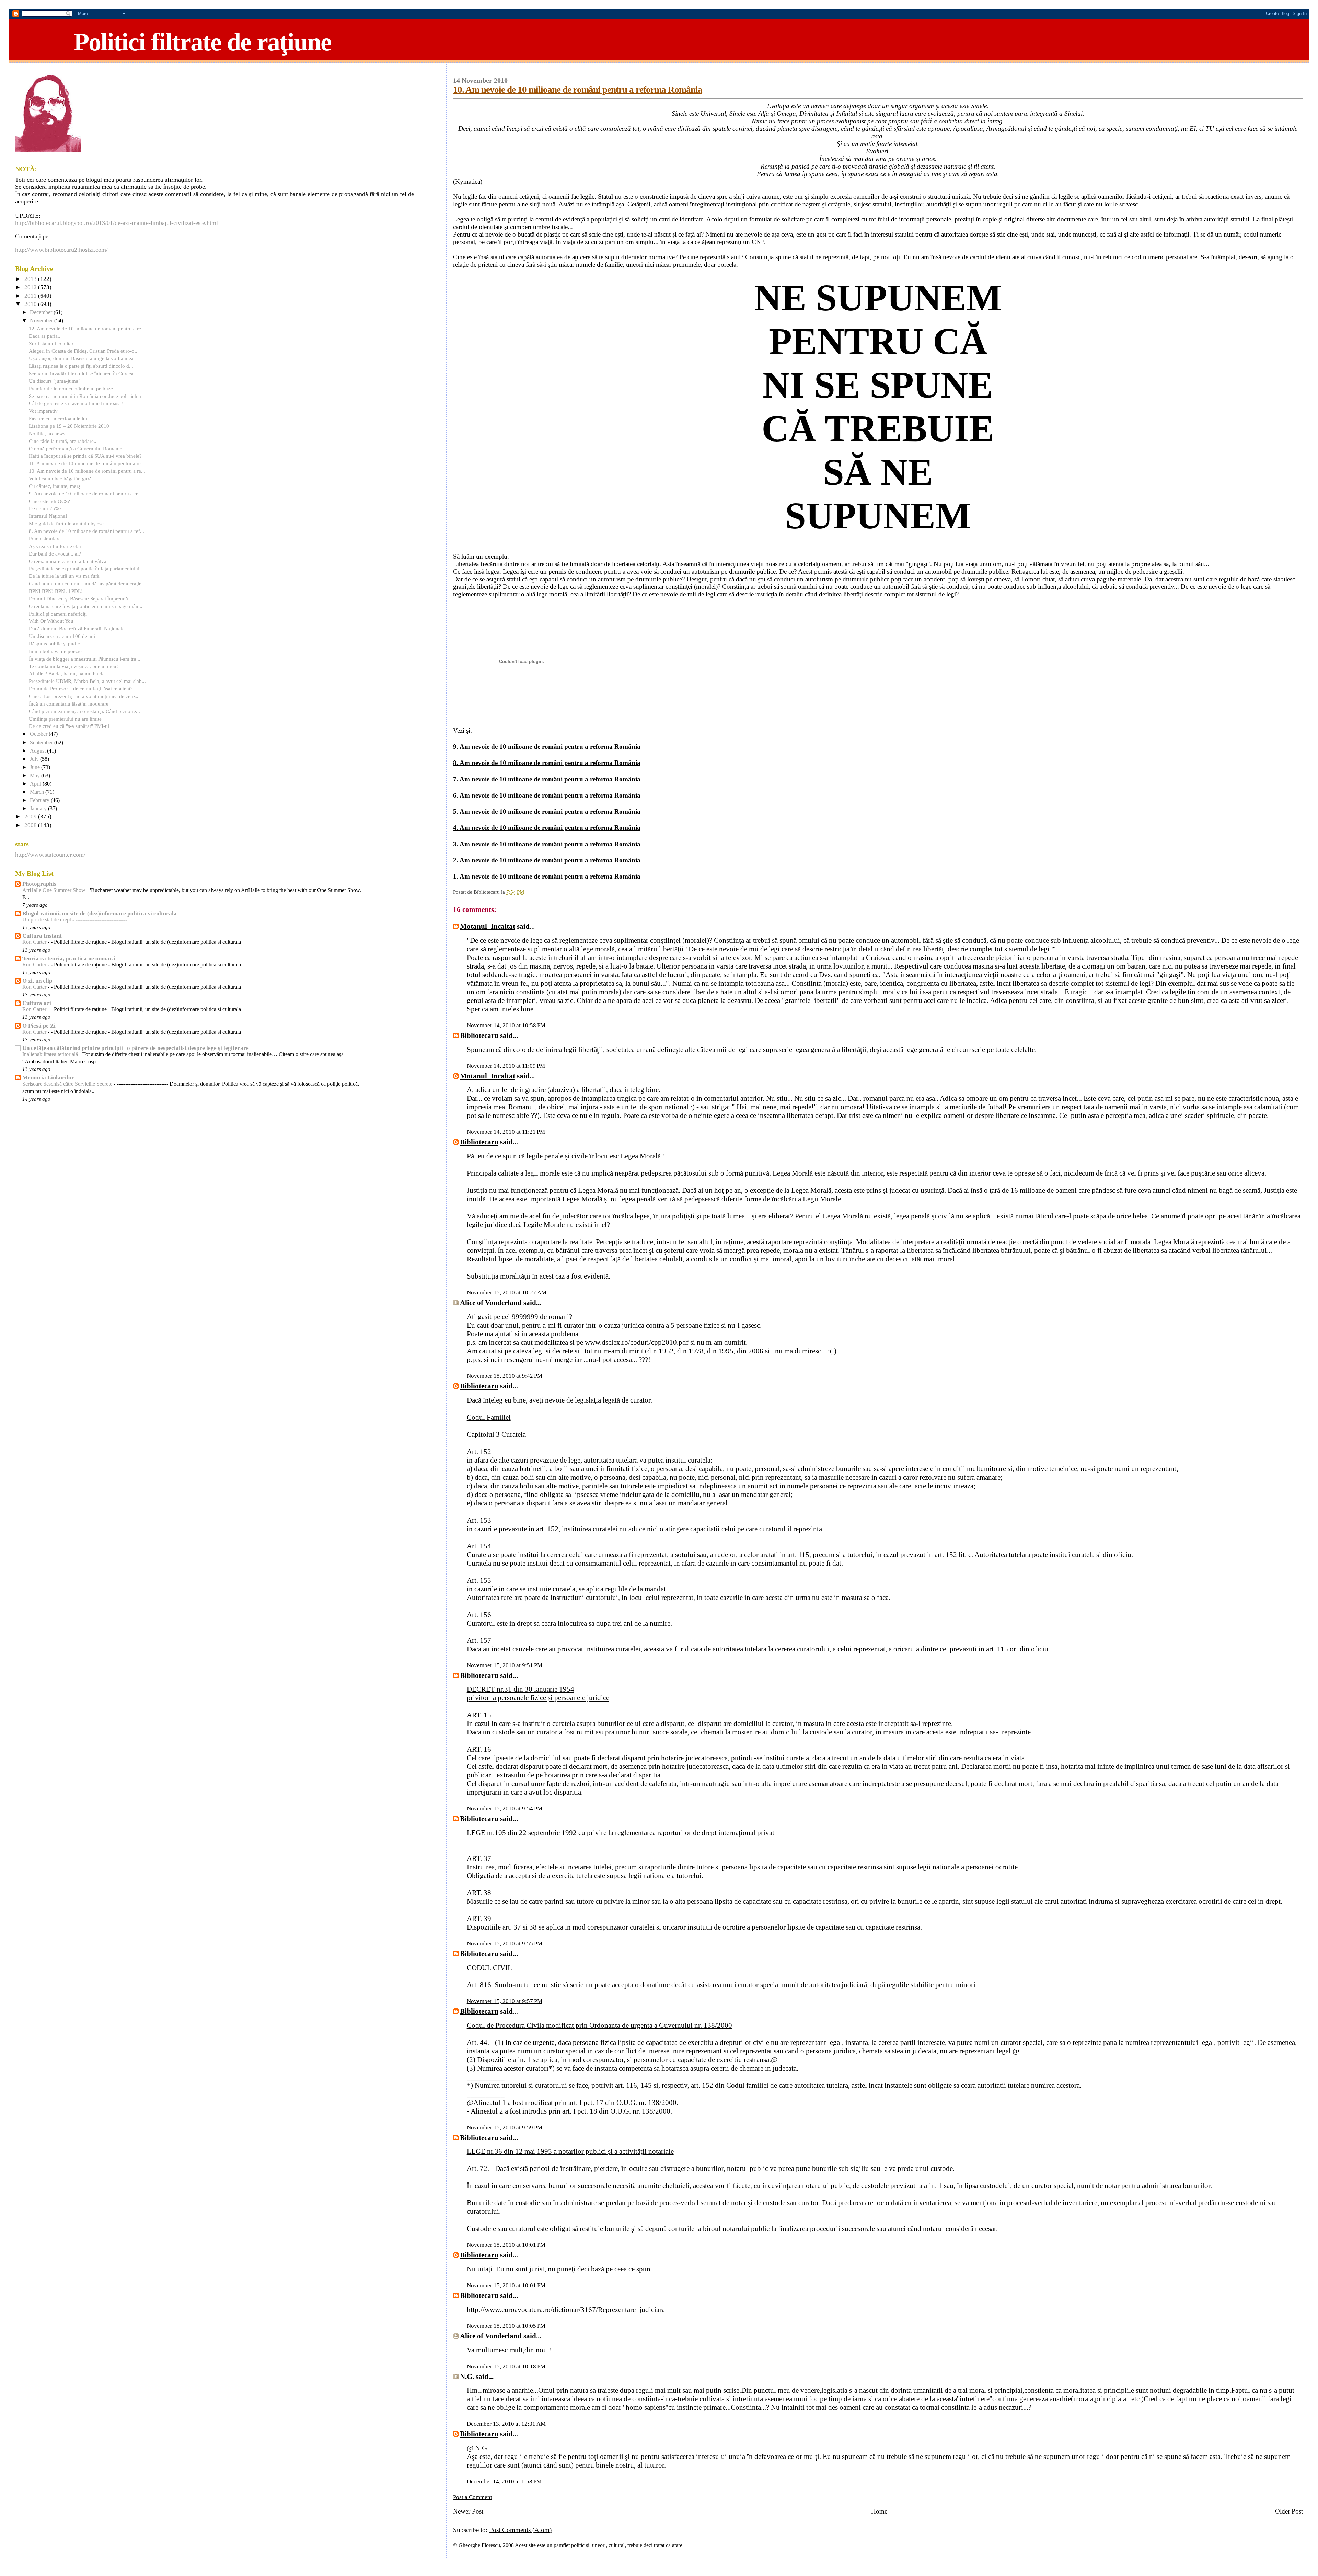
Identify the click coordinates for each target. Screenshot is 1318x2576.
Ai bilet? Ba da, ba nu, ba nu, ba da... (69, 673)
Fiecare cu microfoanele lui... (60, 418)
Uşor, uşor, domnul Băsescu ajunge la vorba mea (81, 358)
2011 (31, 296)
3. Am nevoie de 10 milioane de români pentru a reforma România (547, 844)
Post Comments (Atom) (520, 2530)
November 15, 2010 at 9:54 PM (505, 1808)
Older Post (1289, 2511)
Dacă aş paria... (45, 336)
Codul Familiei (489, 1417)
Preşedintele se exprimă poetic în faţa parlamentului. (85, 568)
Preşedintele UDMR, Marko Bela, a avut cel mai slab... (87, 681)
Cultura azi (37, 1003)
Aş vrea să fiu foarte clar (55, 546)
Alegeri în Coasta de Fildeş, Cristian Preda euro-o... (84, 351)
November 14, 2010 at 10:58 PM (506, 1025)
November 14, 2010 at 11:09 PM (506, 1066)
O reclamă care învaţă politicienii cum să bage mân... (86, 606)
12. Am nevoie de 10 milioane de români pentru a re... (87, 328)
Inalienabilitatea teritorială (51, 1054)
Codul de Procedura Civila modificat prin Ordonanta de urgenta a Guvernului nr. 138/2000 (599, 2025)
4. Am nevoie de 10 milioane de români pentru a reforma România (547, 828)
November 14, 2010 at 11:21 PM (506, 1132)
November (42, 321)
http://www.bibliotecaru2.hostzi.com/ (61, 250)
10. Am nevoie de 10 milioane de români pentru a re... (87, 471)
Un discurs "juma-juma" (55, 381)
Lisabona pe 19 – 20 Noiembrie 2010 (69, 426)
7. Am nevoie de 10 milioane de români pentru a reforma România (547, 779)
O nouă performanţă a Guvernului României (76, 449)
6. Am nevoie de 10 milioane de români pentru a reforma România (547, 795)
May (36, 776)
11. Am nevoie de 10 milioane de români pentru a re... (87, 463)
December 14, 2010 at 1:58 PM (504, 2481)
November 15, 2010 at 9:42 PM (505, 1376)
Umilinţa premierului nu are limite (65, 719)
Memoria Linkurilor (48, 1078)
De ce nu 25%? (45, 508)
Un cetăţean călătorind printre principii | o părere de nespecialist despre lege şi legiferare (136, 1048)
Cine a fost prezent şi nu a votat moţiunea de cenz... (84, 696)
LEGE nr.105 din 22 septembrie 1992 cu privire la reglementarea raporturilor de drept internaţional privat (621, 1833)
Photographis (39, 884)
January (39, 809)
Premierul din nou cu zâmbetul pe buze (71, 388)
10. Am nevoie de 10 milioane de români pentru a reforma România (578, 90)
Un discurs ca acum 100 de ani (62, 636)
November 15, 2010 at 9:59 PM (505, 2127)
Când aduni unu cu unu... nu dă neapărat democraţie (85, 583)
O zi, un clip (37, 981)
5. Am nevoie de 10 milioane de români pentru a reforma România (547, 811)
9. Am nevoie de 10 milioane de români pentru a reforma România (547, 747)
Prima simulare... (47, 539)
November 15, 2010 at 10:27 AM (507, 1292)
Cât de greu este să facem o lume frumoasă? (76, 403)
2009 (31, 817)
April (36, 784)
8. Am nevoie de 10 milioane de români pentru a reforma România (547, 763)
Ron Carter (35, 942)
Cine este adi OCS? (49, 501)
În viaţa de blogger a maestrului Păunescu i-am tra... (85, 659)
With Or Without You (51, 621)
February (40, 800)
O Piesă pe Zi (39, 1026)
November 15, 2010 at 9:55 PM (505, 1943)
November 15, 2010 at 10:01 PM (506, 2245)
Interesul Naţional (48, 516)
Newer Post (468, 2511)
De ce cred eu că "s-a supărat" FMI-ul (69, 726)
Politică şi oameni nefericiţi (58, 614)
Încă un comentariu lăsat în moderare (69, 704)
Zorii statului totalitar (51, 344)
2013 (31, 279)
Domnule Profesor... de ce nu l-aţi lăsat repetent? (81, 689)
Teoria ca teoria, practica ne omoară (69, 958)
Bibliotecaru (479, 1035)
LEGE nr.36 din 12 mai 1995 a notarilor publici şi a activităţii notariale (570, 2151)
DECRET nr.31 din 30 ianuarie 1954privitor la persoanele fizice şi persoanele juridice (538, 1693)
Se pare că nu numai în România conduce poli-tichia (85, 396)
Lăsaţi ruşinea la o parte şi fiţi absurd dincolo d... (81, 366)
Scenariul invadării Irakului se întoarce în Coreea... (83, 373)
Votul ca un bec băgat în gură (60, 478)
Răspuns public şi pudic (54, 644)
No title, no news (47, 433)
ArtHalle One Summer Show (55, 890)
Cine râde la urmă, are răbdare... (63, 441)
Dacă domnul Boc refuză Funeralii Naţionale (77, 628)
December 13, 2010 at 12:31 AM (506, 2424)
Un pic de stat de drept (47, 920)
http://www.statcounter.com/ (50, 855)
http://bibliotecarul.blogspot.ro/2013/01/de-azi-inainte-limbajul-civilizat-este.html (117, 223)
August (38, 751)
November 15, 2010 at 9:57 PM (505, 2001)
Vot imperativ (43, 411)
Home (879, 2511)
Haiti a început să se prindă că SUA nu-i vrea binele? (85, 456)
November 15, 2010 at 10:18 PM (506, 2366)
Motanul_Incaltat (488, 926)
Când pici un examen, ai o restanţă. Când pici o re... (84, 711)
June (36, 767)
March (38, 792)
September (42, 743)
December (42, 312)
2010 (31, 304)
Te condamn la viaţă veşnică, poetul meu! (73, 666)
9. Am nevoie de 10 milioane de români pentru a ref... (86, 494)
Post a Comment (473, 2497)
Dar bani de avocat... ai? (55, 554)
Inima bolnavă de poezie (55, 651)
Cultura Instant (42, 936)
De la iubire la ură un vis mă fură (64, 576)
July (35, 759)
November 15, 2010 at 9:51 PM (505, 1665)
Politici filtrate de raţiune (203, 42)
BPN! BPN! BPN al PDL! (56, 591)
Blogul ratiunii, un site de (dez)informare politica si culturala (100, 913)
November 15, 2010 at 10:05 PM (506, 2326)
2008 (31, 825)
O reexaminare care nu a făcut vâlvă (68, 561)
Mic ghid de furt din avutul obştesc (66, 523)
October (39, 734)
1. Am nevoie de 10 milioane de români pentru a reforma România (547, 876)
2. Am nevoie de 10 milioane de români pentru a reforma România (547, 860)
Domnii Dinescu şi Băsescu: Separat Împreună (78, 599)
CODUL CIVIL (489, 1968)
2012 (31, 287)
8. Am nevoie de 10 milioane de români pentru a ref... (86, 531)
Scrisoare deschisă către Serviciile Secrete (68, 1084)
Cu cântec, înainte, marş (55, 486)
